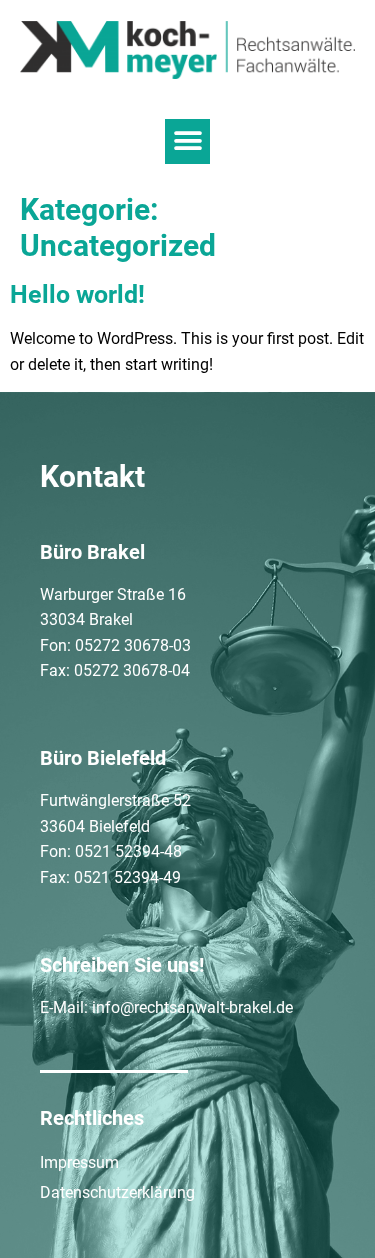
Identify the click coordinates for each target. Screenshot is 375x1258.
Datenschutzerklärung (117, 1192)
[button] (187, 141)
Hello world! (77, 294)
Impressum (79, 1162)
